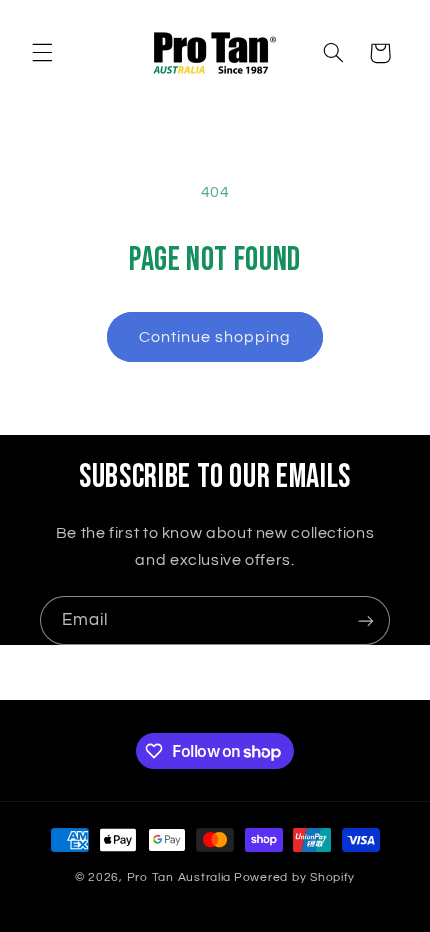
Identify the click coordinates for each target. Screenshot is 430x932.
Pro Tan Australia (179, 877)
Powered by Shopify (294, 877)
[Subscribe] (366, 620)
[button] (42, 53)
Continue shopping (215, 337)
